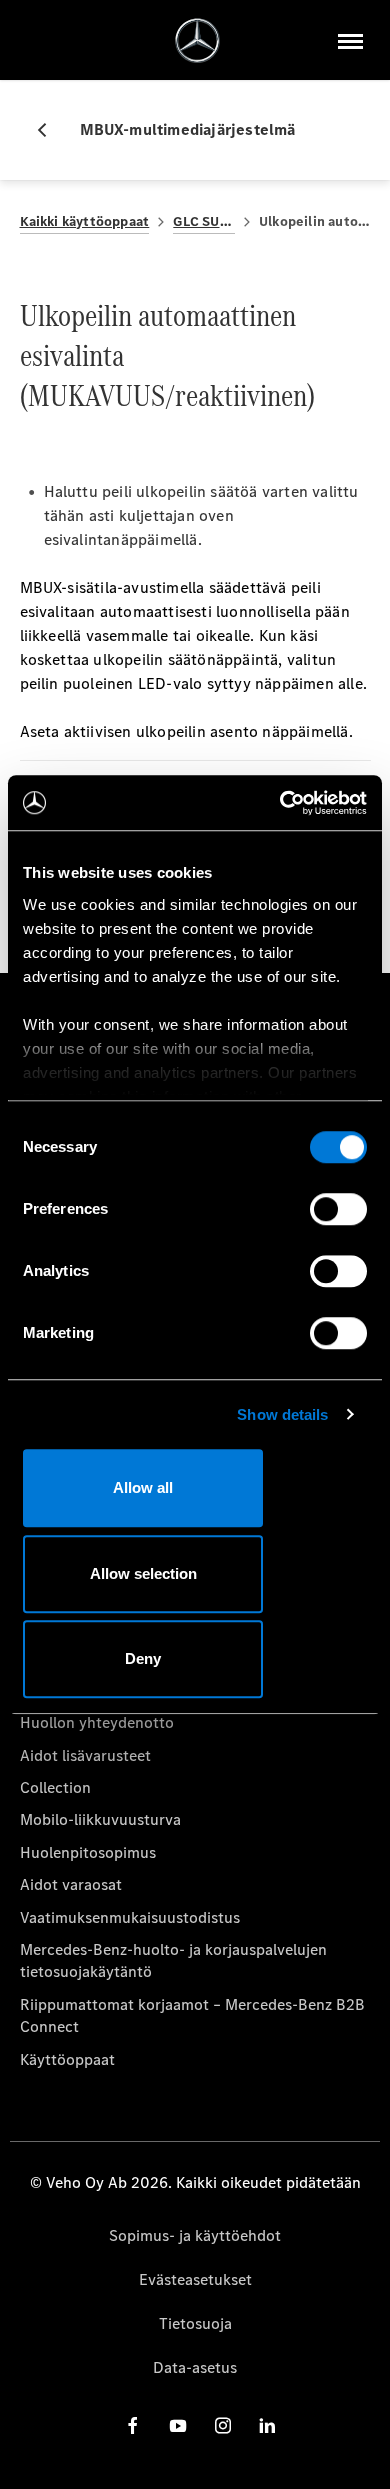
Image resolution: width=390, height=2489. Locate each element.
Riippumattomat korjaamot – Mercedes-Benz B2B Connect (192, 2015)
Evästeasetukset (195, 2279)
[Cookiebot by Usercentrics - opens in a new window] (280, 803)
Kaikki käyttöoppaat (85, 221)
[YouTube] (178, 2424)
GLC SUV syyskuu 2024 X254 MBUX (204, 221)
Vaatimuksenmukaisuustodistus (130, 1917)
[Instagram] (223, 2424)
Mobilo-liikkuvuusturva (100, 1819)
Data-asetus (195, 2367)
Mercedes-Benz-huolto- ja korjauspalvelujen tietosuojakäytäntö (173, 1960)
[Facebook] (133, 2424)
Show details (282, 1414)
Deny (143, 1658)
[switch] (338, 1209)
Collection (55, 1787)
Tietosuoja (195, 2323)
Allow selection (143, 1573)
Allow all (143, 1487)
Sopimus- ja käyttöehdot (195, 2235)
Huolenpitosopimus (88, 1852)
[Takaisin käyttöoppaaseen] (50, 130)
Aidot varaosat (71, 1884)
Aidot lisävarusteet (85, 1755)
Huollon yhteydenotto (97, 1722)
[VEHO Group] (197, 40)
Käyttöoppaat (67, 2059)
